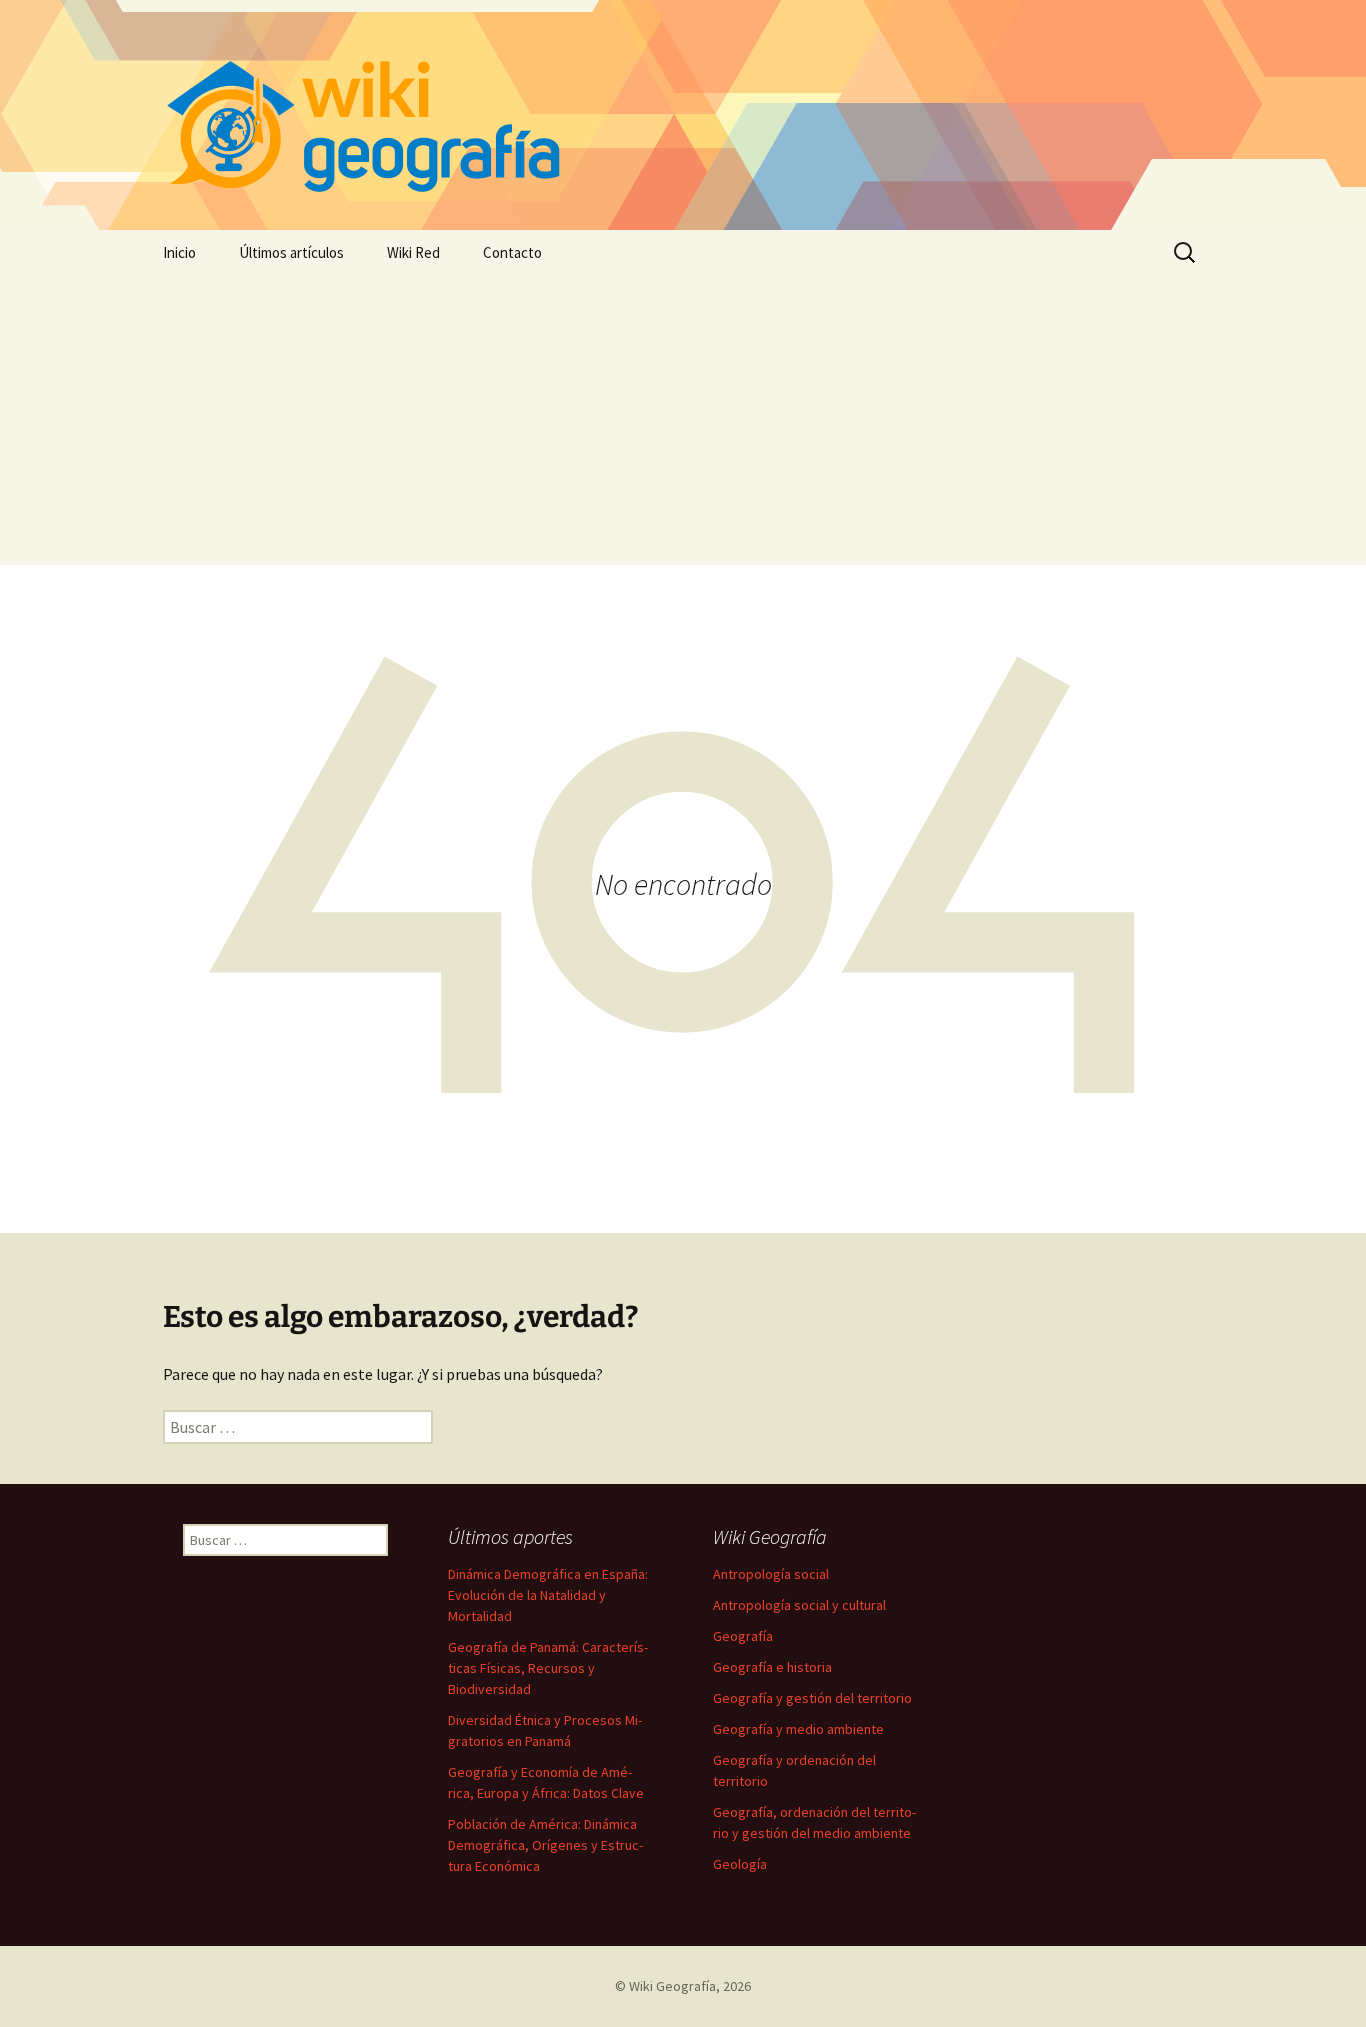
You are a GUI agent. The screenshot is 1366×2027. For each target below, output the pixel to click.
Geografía (743, 1636)
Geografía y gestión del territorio (812, 1698)
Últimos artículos (291, 252)
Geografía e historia (772, 1667)
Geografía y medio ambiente (798, 1729)
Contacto (512, 252)
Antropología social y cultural (799, 1605)
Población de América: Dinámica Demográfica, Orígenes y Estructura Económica (545, 1845)
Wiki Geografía (672, 1986)
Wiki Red (413, 252)
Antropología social (771, 1574)
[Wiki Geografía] (683, 115)
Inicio (179, 252)
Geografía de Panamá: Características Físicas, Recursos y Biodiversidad (548, 1668)
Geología (740, 1864)
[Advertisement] (683, 425)
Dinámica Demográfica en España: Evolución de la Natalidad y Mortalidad (548, 1595)
